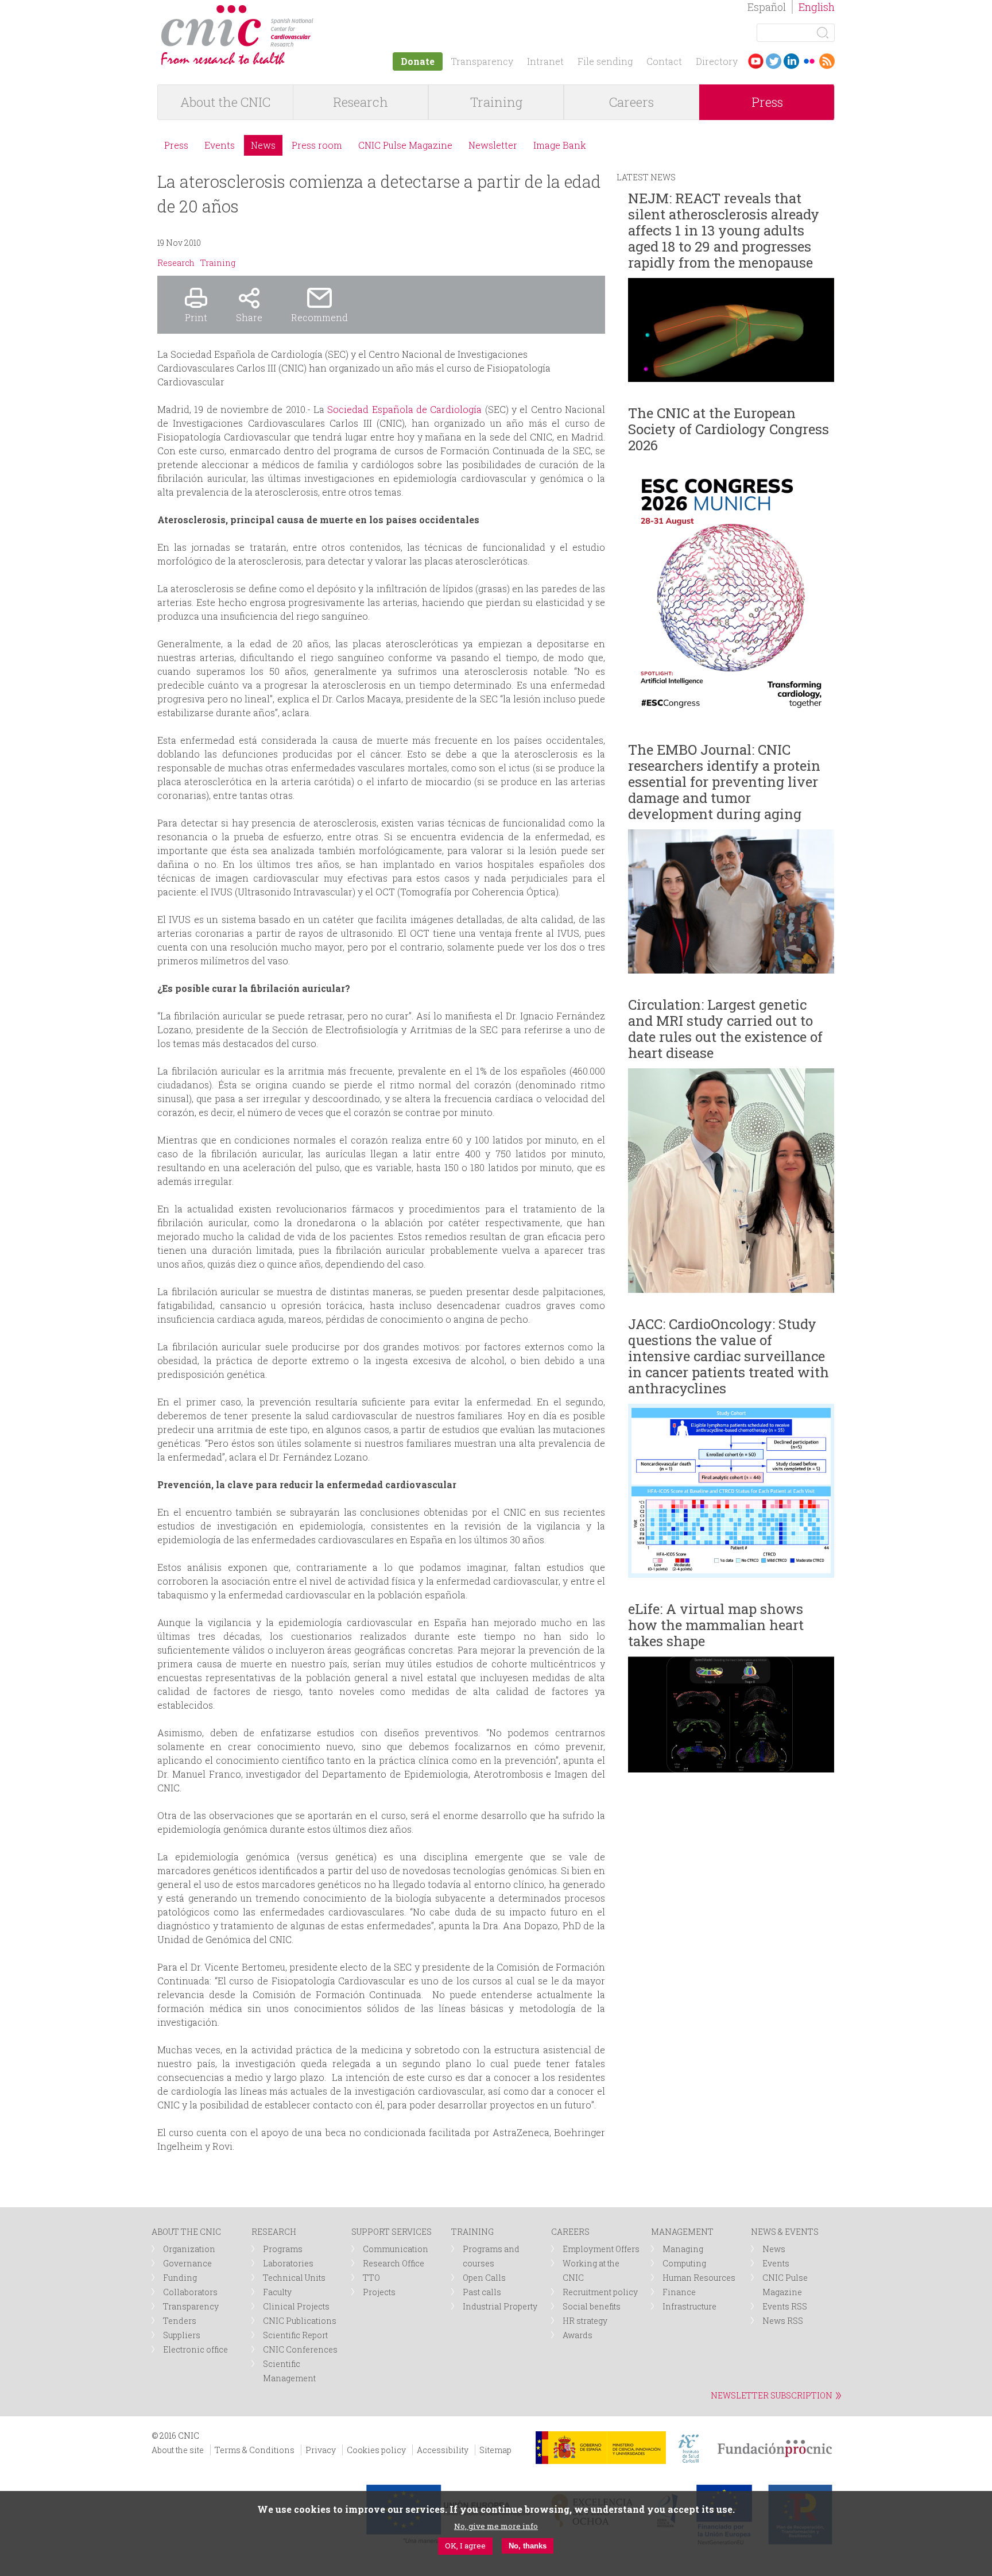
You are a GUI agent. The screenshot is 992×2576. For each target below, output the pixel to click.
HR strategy (585, 2321)
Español (767, 7)
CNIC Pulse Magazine (405, 145)
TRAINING (472, 2232)
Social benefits (592, 2306)
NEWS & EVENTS (785, 2232)
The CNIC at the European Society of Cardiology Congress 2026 (728, 429)
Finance (679, 2292)
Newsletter (493, 145)
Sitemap (495, 2450)
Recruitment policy (600, 2292)
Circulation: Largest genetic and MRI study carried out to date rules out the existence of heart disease (725, 1029)
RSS (827, 61)
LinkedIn (791, 61)
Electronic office (195, 2349)
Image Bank (560, 145)
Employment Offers (601, 2249)
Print (196, 317)
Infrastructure (689, 2306)
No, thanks (528, 2546)
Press (767, 102)
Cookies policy (376, 2450)
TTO (371, 2278)
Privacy (321, 2450)
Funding (180, 2278)
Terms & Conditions (255, 2450)
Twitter (774, 61)
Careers (631, 102)
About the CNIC (225, 102)
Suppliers (182, 2335)
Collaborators (190, 2292)
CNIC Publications (300, 2321)
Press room (317, 145)
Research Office (394, 2263)
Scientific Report (295, 2335)
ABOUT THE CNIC (186, 2232)
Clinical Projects (296, 2306)
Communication (396, 2249)
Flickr (809, 61)
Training (496, 102)
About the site (178, 2450)
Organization (189, 2249)
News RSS (783, 2321)
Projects (379, 2292)
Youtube (756, 61)
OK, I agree (465, 2546)
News (263, 145)
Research (361, 102)
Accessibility (443, 2450)
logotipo (322, 11)
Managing (683, 2249)
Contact (664, 61)
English (817, 7)
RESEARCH (274, 2232)
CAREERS (570, 2232)
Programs (283, 2249)
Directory (717, 61)
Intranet (545, 61)
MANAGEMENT (682, 2232)
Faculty (277, 2292)
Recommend (319, 317)
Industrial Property (500, 2306)
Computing (684, 2263)
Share (249, 317)
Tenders (180, 2321)
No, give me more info (496, 2526)
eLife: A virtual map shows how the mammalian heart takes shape (716, 1625)
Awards (578, 2335)
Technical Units (294, 2278)
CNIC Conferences (300, 2349)
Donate (418, 61)
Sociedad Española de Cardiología (404, 409)
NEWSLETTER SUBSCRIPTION (772, 2395)
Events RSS (785, 2306)
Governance (187, 2263)
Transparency (482, 61)
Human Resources (699, 2278)
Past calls (482, 2292)
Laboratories (288, 2263)
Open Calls (484, 2278)
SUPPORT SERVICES (392, 2232)
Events (220, 145)
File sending (605, 61)
